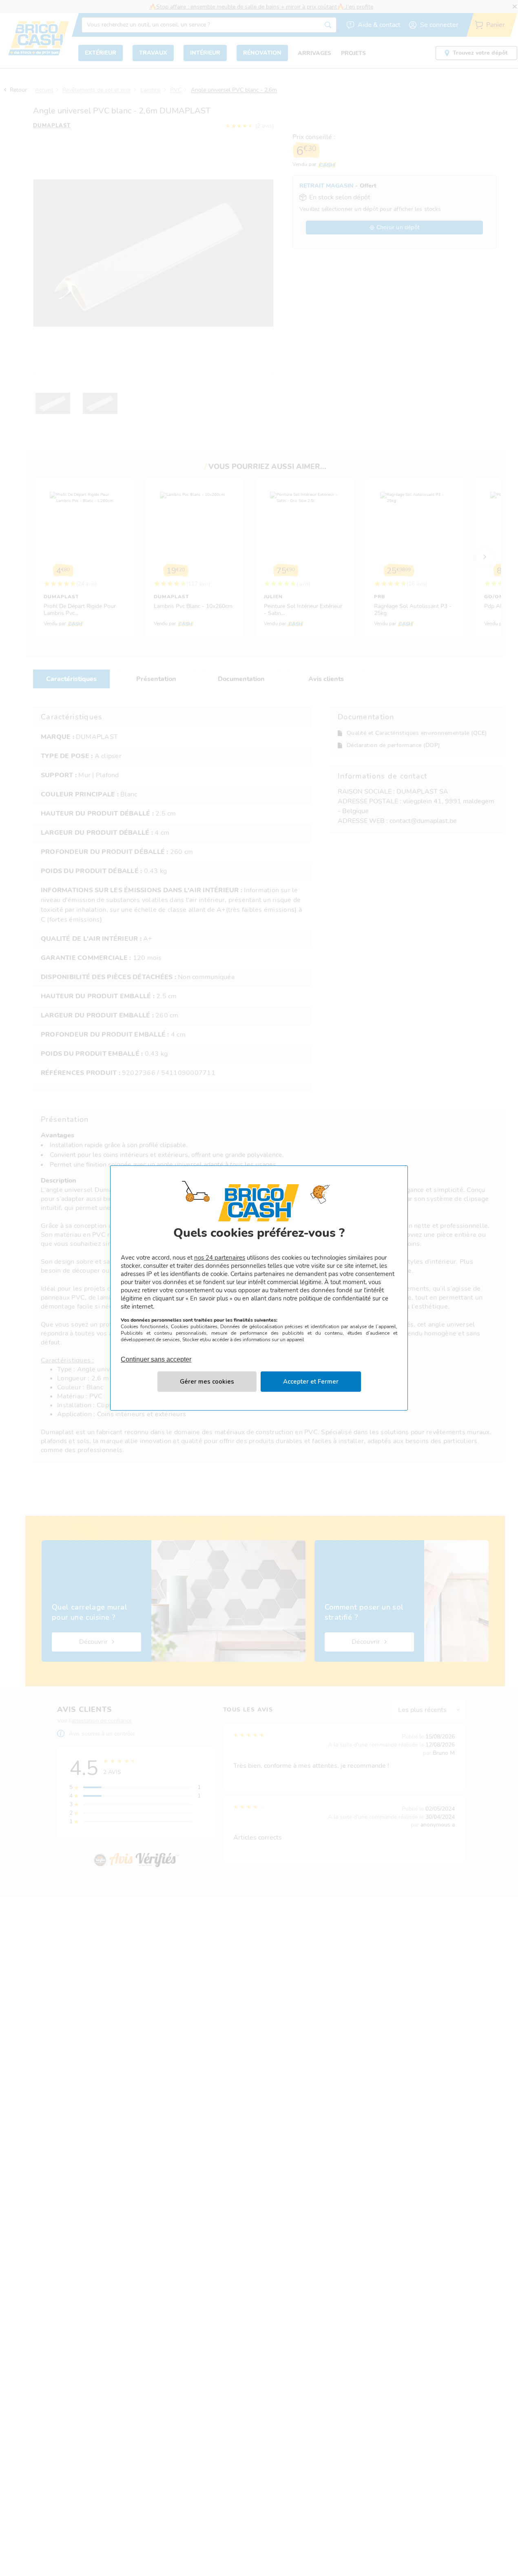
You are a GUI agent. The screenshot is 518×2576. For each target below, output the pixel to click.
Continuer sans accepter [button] (156, 1355)
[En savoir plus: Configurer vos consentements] (207, 1382)
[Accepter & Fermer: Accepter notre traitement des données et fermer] (311, 1382)
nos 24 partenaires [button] (220, 1258)
